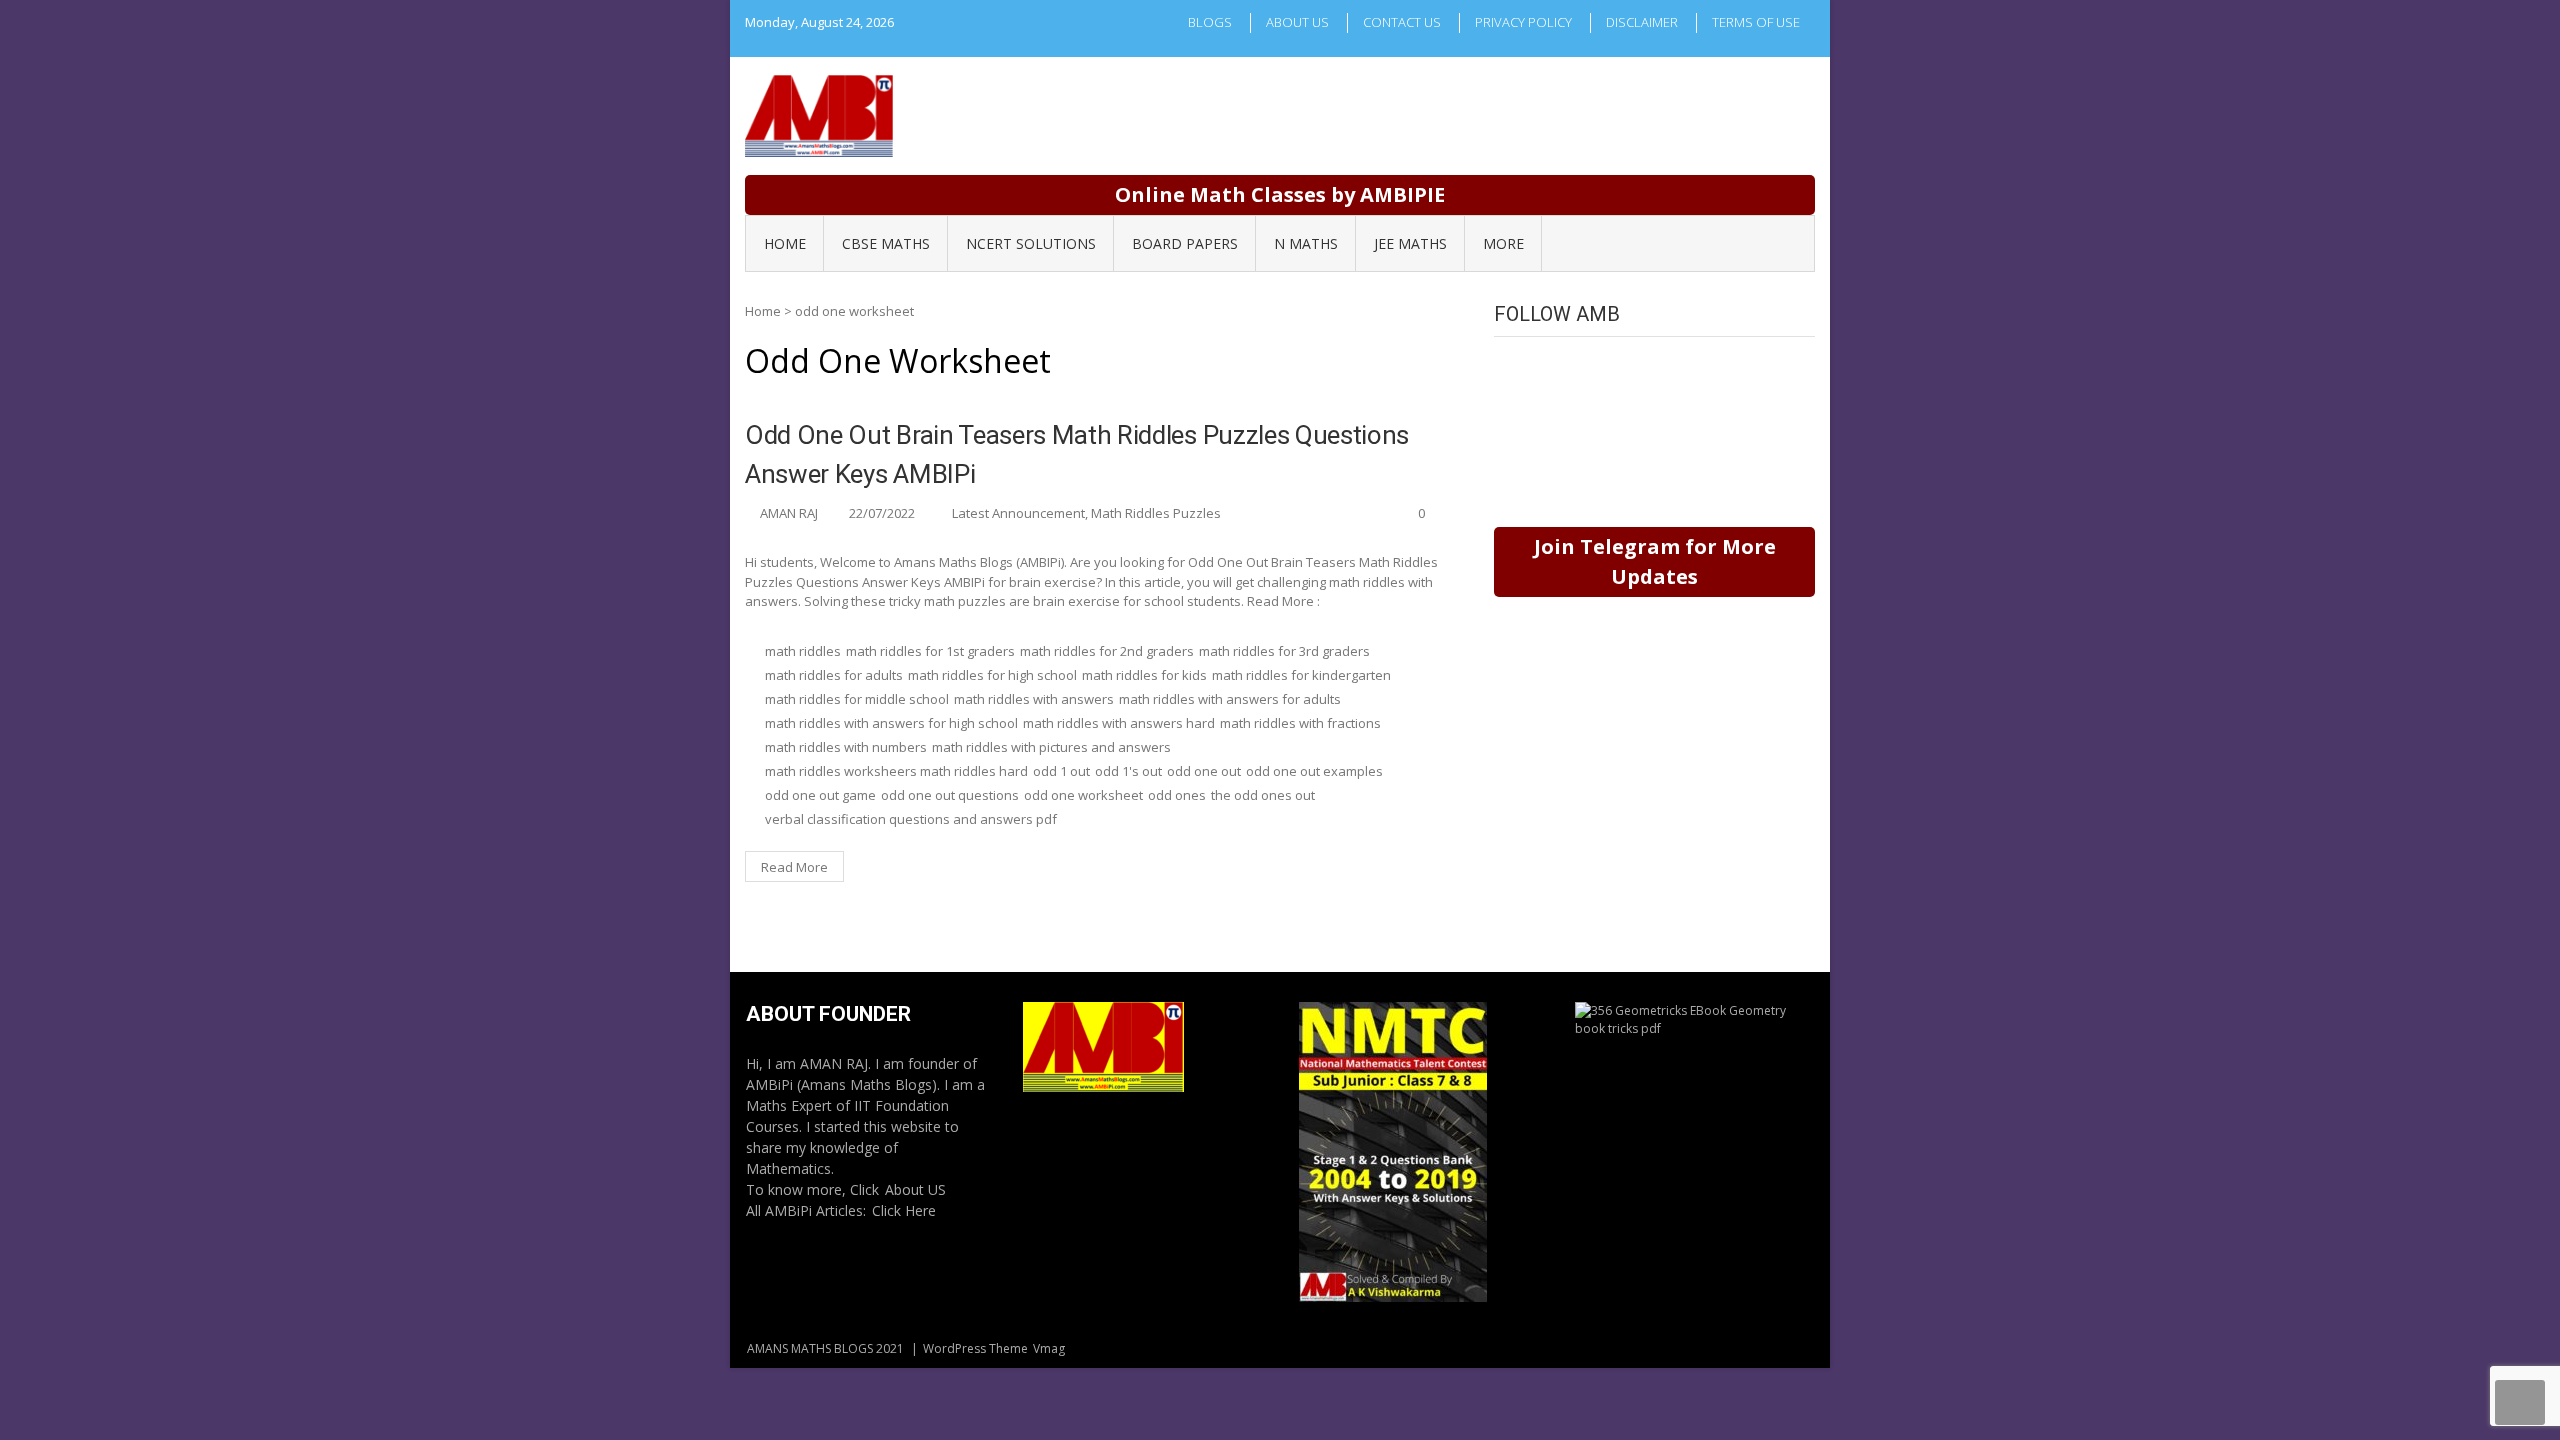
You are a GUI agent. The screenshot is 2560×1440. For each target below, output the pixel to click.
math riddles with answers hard (1119, 723)
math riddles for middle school (857, 699)
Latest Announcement (1018, 513)
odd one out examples (1314, 771)
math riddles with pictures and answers (1051, 747)
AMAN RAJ (789, 513)
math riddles (803, 651)
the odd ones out (1263, 795)
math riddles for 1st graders (930, 651)
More (1503, 243)
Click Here (904, 1210)
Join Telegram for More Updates (1655, 561)
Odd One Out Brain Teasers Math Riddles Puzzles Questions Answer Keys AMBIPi (1077, 454)
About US (915, 1189)
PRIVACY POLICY (1523, 22)
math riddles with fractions (1300, 723)
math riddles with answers (1034, 699)
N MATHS (1306, 243)
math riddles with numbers (846, 747)
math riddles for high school (992, 675)
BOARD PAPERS (1185, 243)
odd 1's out (1128, 771)
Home (763, 311)
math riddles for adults (834, 675)
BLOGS (1210, 22)
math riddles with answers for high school (891, 723)
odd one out (1204, 771)
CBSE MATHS (886, 243)
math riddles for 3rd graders (1284, 651)
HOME (785, 243)
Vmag (1049, 1348)
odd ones (1177, 795)
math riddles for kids (1144, 675)
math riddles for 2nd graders (1107, 651)
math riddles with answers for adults (1230, 699)
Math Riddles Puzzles (1156, 513)
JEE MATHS (1410, 243)
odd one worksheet (1083, 795)
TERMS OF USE (1756, 22)
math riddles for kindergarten (1301, 675)
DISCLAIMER (1642, 22)
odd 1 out (1061, 771)
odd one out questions (950, 795)
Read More (794, 867)
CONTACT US (1402, 22)
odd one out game (820, 795)
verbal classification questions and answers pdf (911, 819)
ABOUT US (1297, 22)
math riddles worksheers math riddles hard (896, 771)
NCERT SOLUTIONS (1031, 243)
